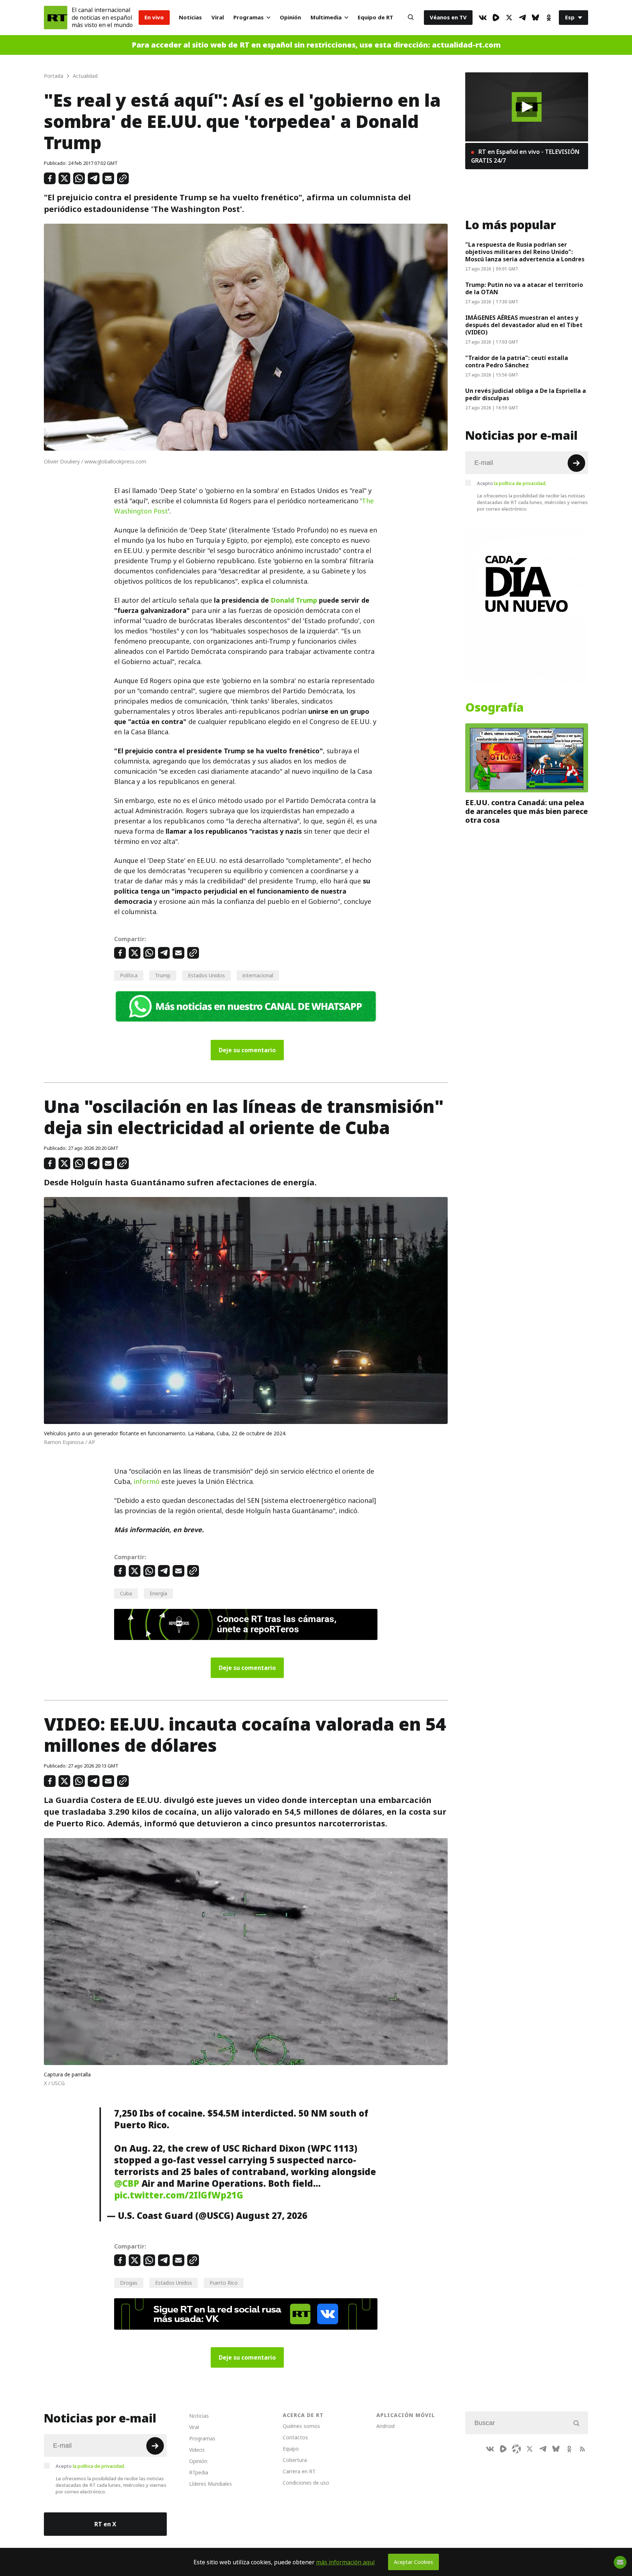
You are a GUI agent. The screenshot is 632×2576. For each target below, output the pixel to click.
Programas (249, 17)
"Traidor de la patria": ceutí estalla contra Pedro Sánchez (517, 361)
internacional (258, 975)
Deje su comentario (247, 1050)
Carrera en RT (299, 2471)
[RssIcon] (582, 2449)
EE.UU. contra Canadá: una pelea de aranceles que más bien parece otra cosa (526, 811)
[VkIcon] (483, 18)
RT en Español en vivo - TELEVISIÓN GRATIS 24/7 (525, 156)
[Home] (56, 18)
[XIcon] (509, 18)
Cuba (126, 1593)
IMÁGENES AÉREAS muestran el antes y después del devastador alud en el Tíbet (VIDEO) (524, 325)
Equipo (291, 2449)
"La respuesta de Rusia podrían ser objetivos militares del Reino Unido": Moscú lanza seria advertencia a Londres (525, 252)
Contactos (295, 2437)
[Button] (411, 18)
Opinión (290, 17)
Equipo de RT (375, 17)
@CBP (127, 2183)
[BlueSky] (535, 18)
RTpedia (199, 2472)
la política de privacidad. (520, 483)
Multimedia (326, 17)
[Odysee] (516, 2449)
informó (147, 1482)
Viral (218, 17)
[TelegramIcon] (522, 18)
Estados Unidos (206, 975)
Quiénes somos (301, 2426)
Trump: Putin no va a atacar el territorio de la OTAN (524, 288)
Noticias (190, 17)
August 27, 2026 (272, 2216)
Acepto (512, 483)
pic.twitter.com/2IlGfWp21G (179, 2195)
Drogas (129, 2283)
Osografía (494, 708)
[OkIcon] (549, 18)
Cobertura (295, 2460)
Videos (197, 2450)
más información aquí (345, 2562)
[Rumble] (496, 18)
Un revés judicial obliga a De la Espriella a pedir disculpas (526, 394)
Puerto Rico (224, 2283)
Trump (163, 975)
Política (129, 975)
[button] (527, 107)
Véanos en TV (448, 17)
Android (385, 2426)
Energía (158, 1593)
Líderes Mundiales (210, 2484)
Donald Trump (294, 600)
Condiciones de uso (306, 2483)
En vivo (154, 17)
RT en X (105, 2524)
